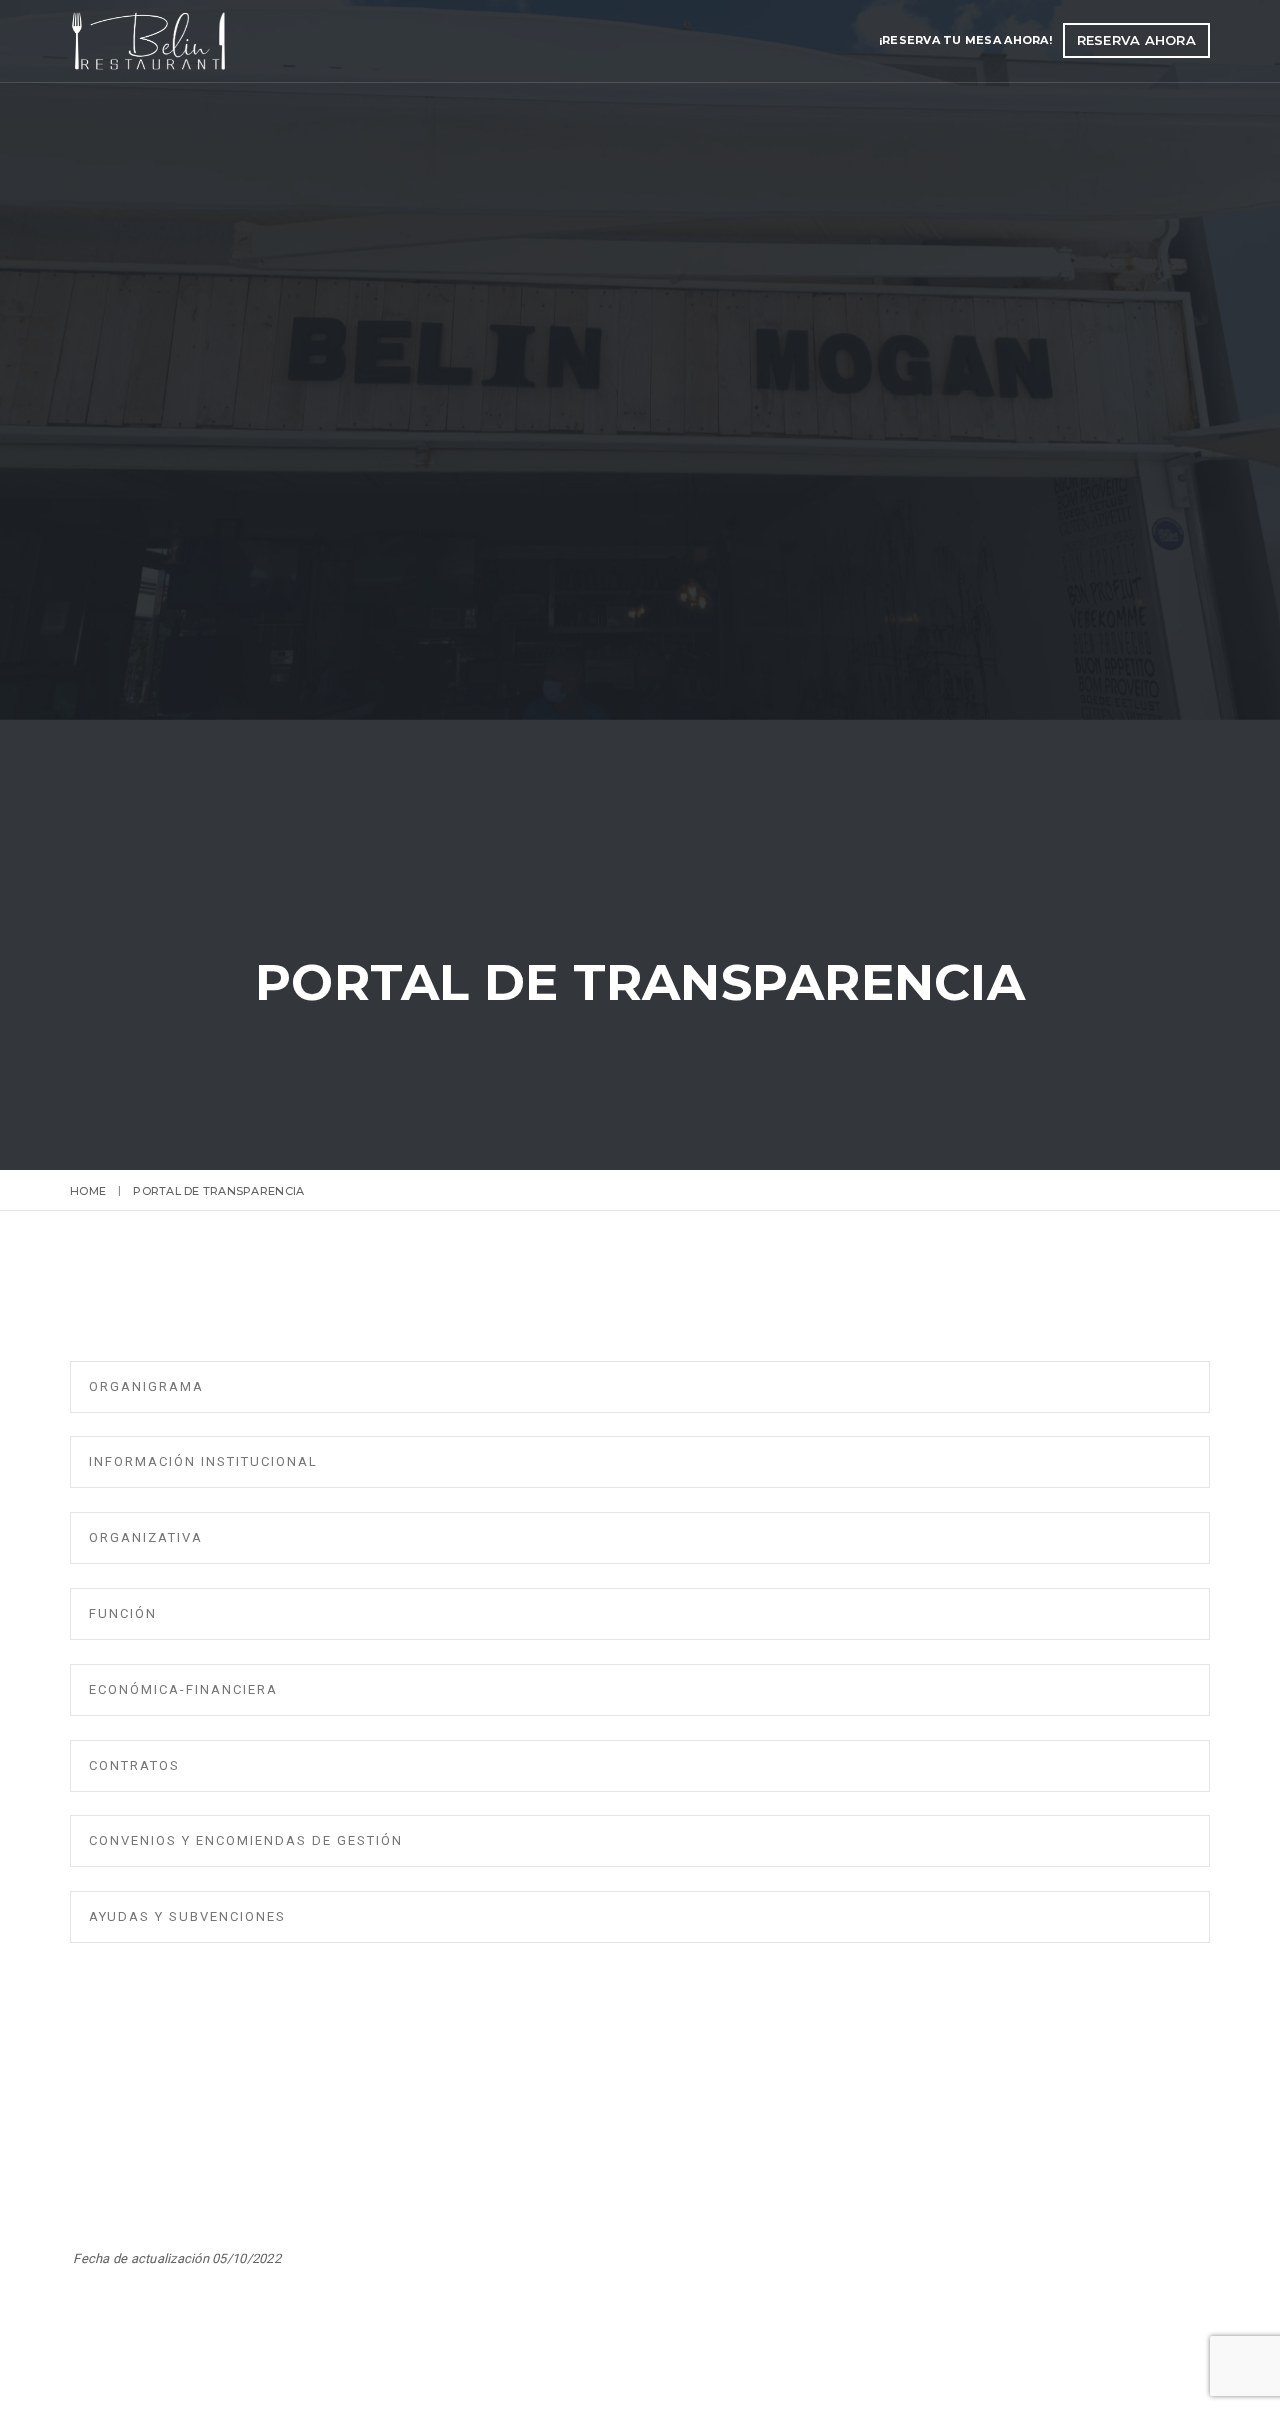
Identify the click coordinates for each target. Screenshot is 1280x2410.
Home (88, 1191)
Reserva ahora (1136, 40)
